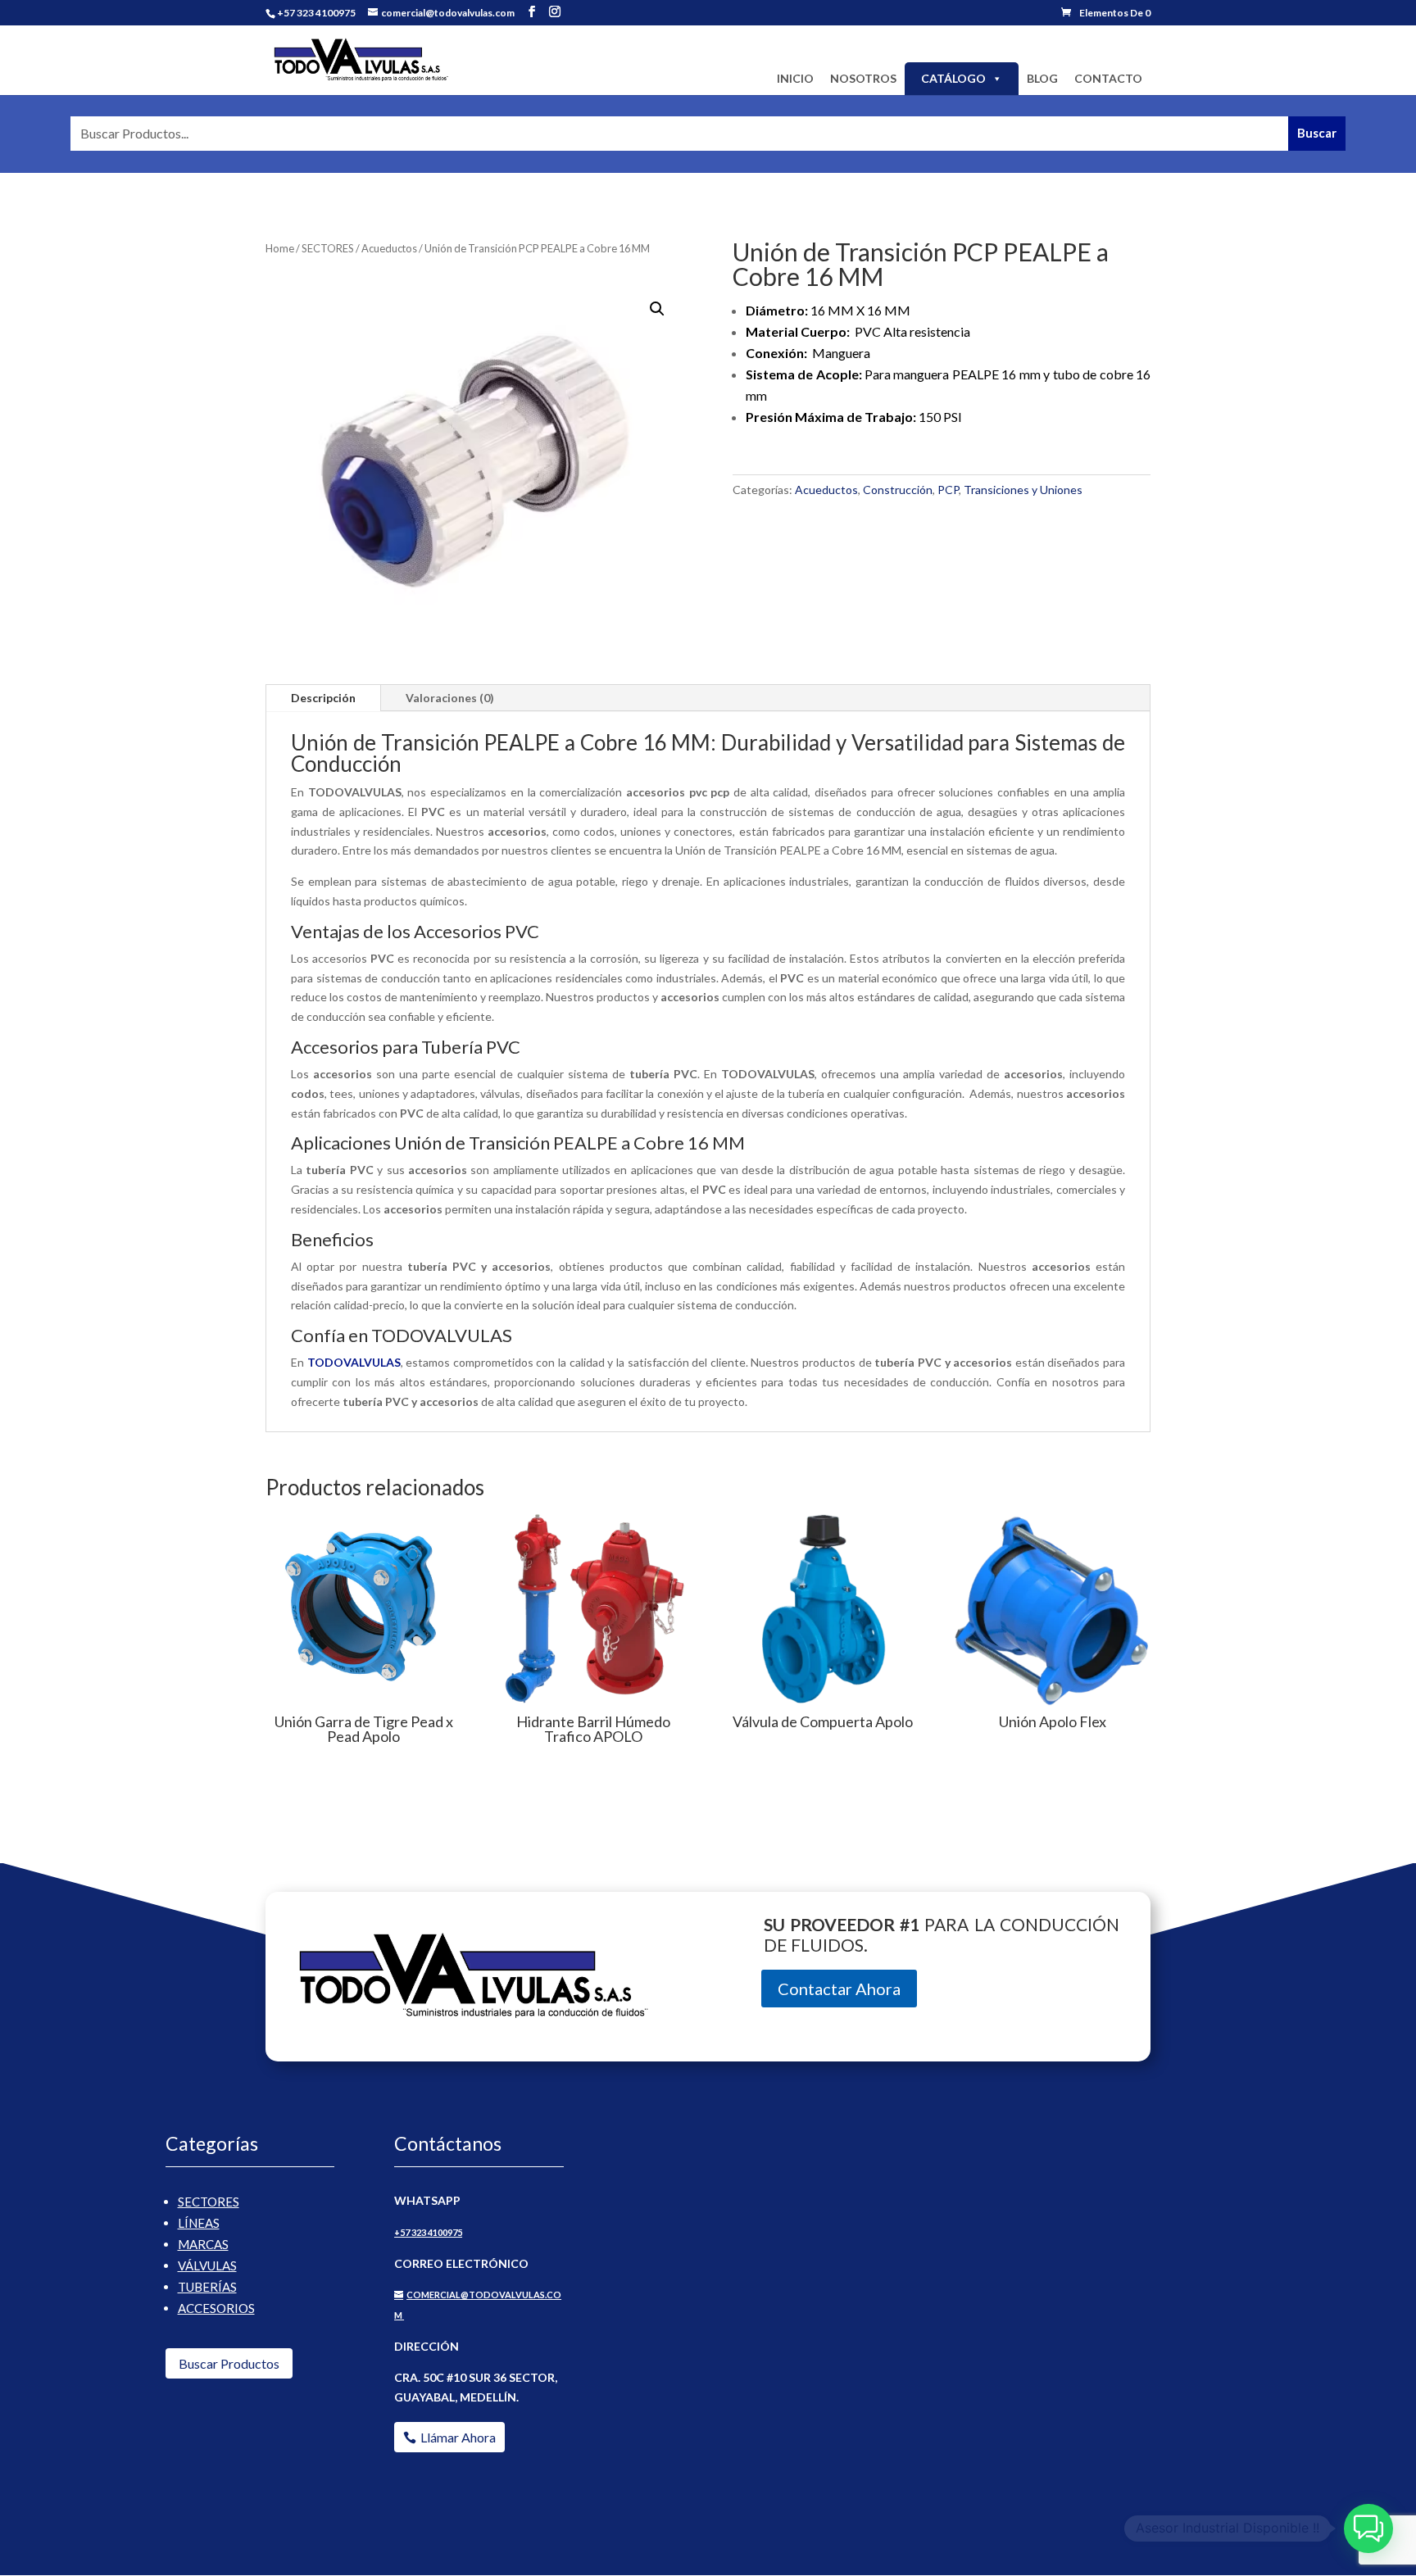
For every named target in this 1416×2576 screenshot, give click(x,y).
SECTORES (328, 248)
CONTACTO (1108, 78)
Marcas (203, 2244)
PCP (948, 490)
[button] (657, 309)
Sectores (209, 2202)
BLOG (1042, 78)
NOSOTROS (863, 78)
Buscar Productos (229, 2363)
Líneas (199, 2223)
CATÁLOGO (953, 78)
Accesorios (216, 2308)
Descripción (323, 698)
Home (280, 248)
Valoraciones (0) (450, 698)
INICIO (795, 78)
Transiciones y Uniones (1023, 490)
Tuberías (207, 2287)
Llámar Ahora (458, 2437)
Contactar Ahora (839, 1989)
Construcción (898, 490)
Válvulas (207, 2265)
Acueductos (389, 248)
